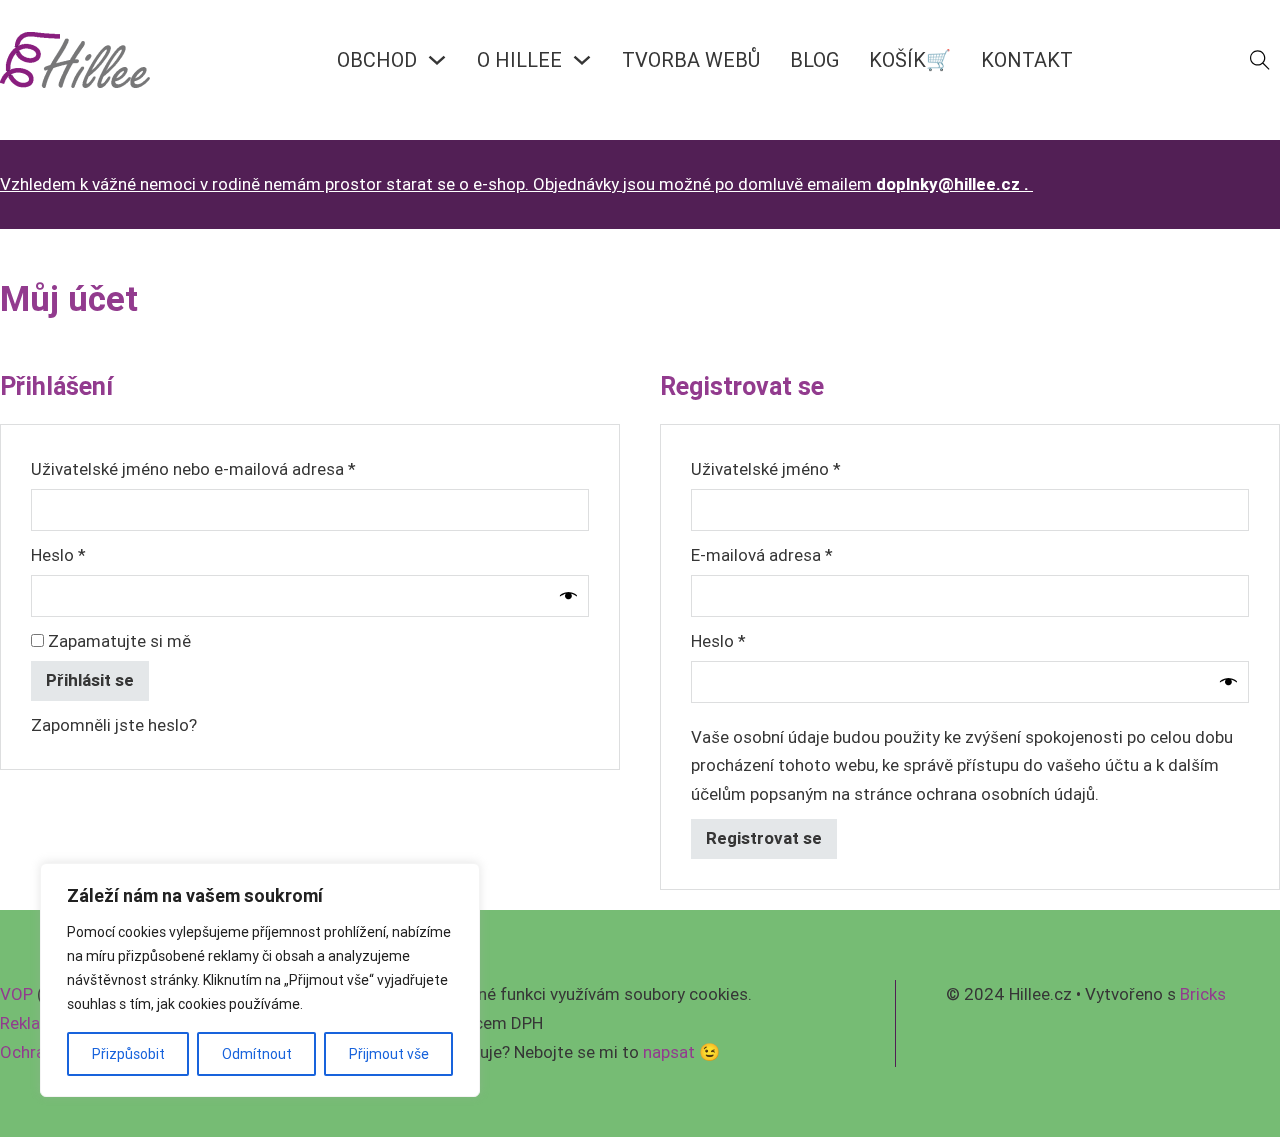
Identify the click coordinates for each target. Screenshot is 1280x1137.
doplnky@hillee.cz (948, 184)
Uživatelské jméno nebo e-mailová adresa (222, 468)
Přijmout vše (389, 1054)
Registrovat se (764, 838)
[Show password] (569, 595)
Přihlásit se (90, 680)
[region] (260, 980)
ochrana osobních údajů (1005, 794)
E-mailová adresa (791, 554)
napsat (669, 1052)
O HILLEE (519, 59)
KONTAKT (1027, 59)
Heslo (87, 554)
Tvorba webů (691, 59)
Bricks (1203, 994)
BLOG (814, 59)
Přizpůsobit (128, 1054)
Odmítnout (257, 1054)
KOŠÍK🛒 (910, 59)
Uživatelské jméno (795, 468)
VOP (16, 994)
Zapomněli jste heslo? (114, 725)
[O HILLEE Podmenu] (582, 60)
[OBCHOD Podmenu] (437, 60)
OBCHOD (377, 59)
